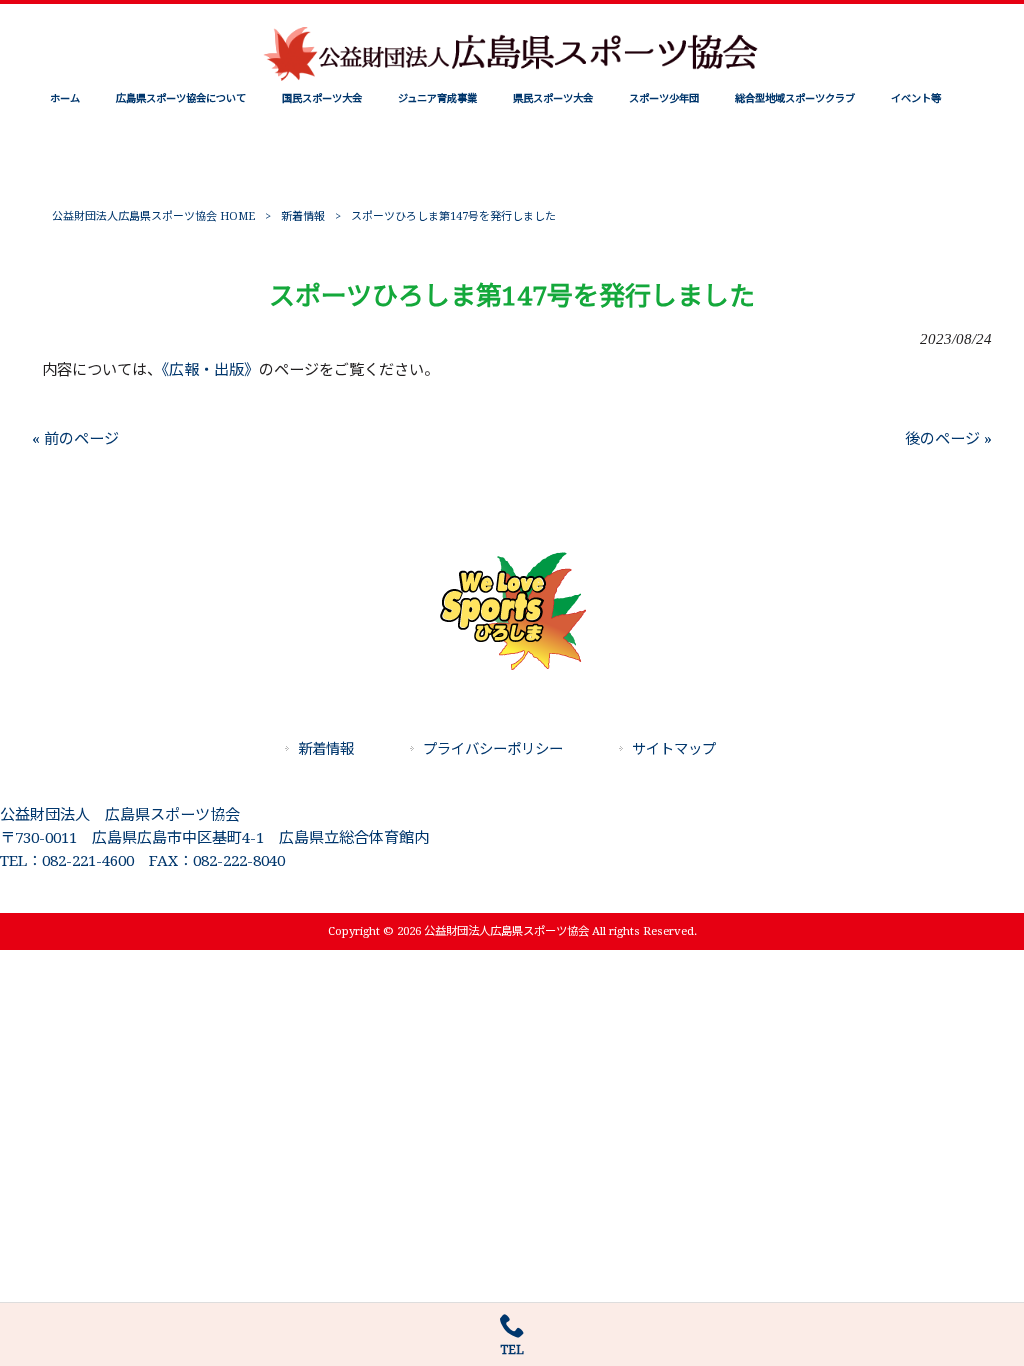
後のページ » (948, 439)
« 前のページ (75, 439)
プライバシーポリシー (493, 749)
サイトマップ (674, 749)
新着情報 (303, 216)
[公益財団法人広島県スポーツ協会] (512, 79)
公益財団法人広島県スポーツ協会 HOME (153, 216)
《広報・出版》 (210, 370)
